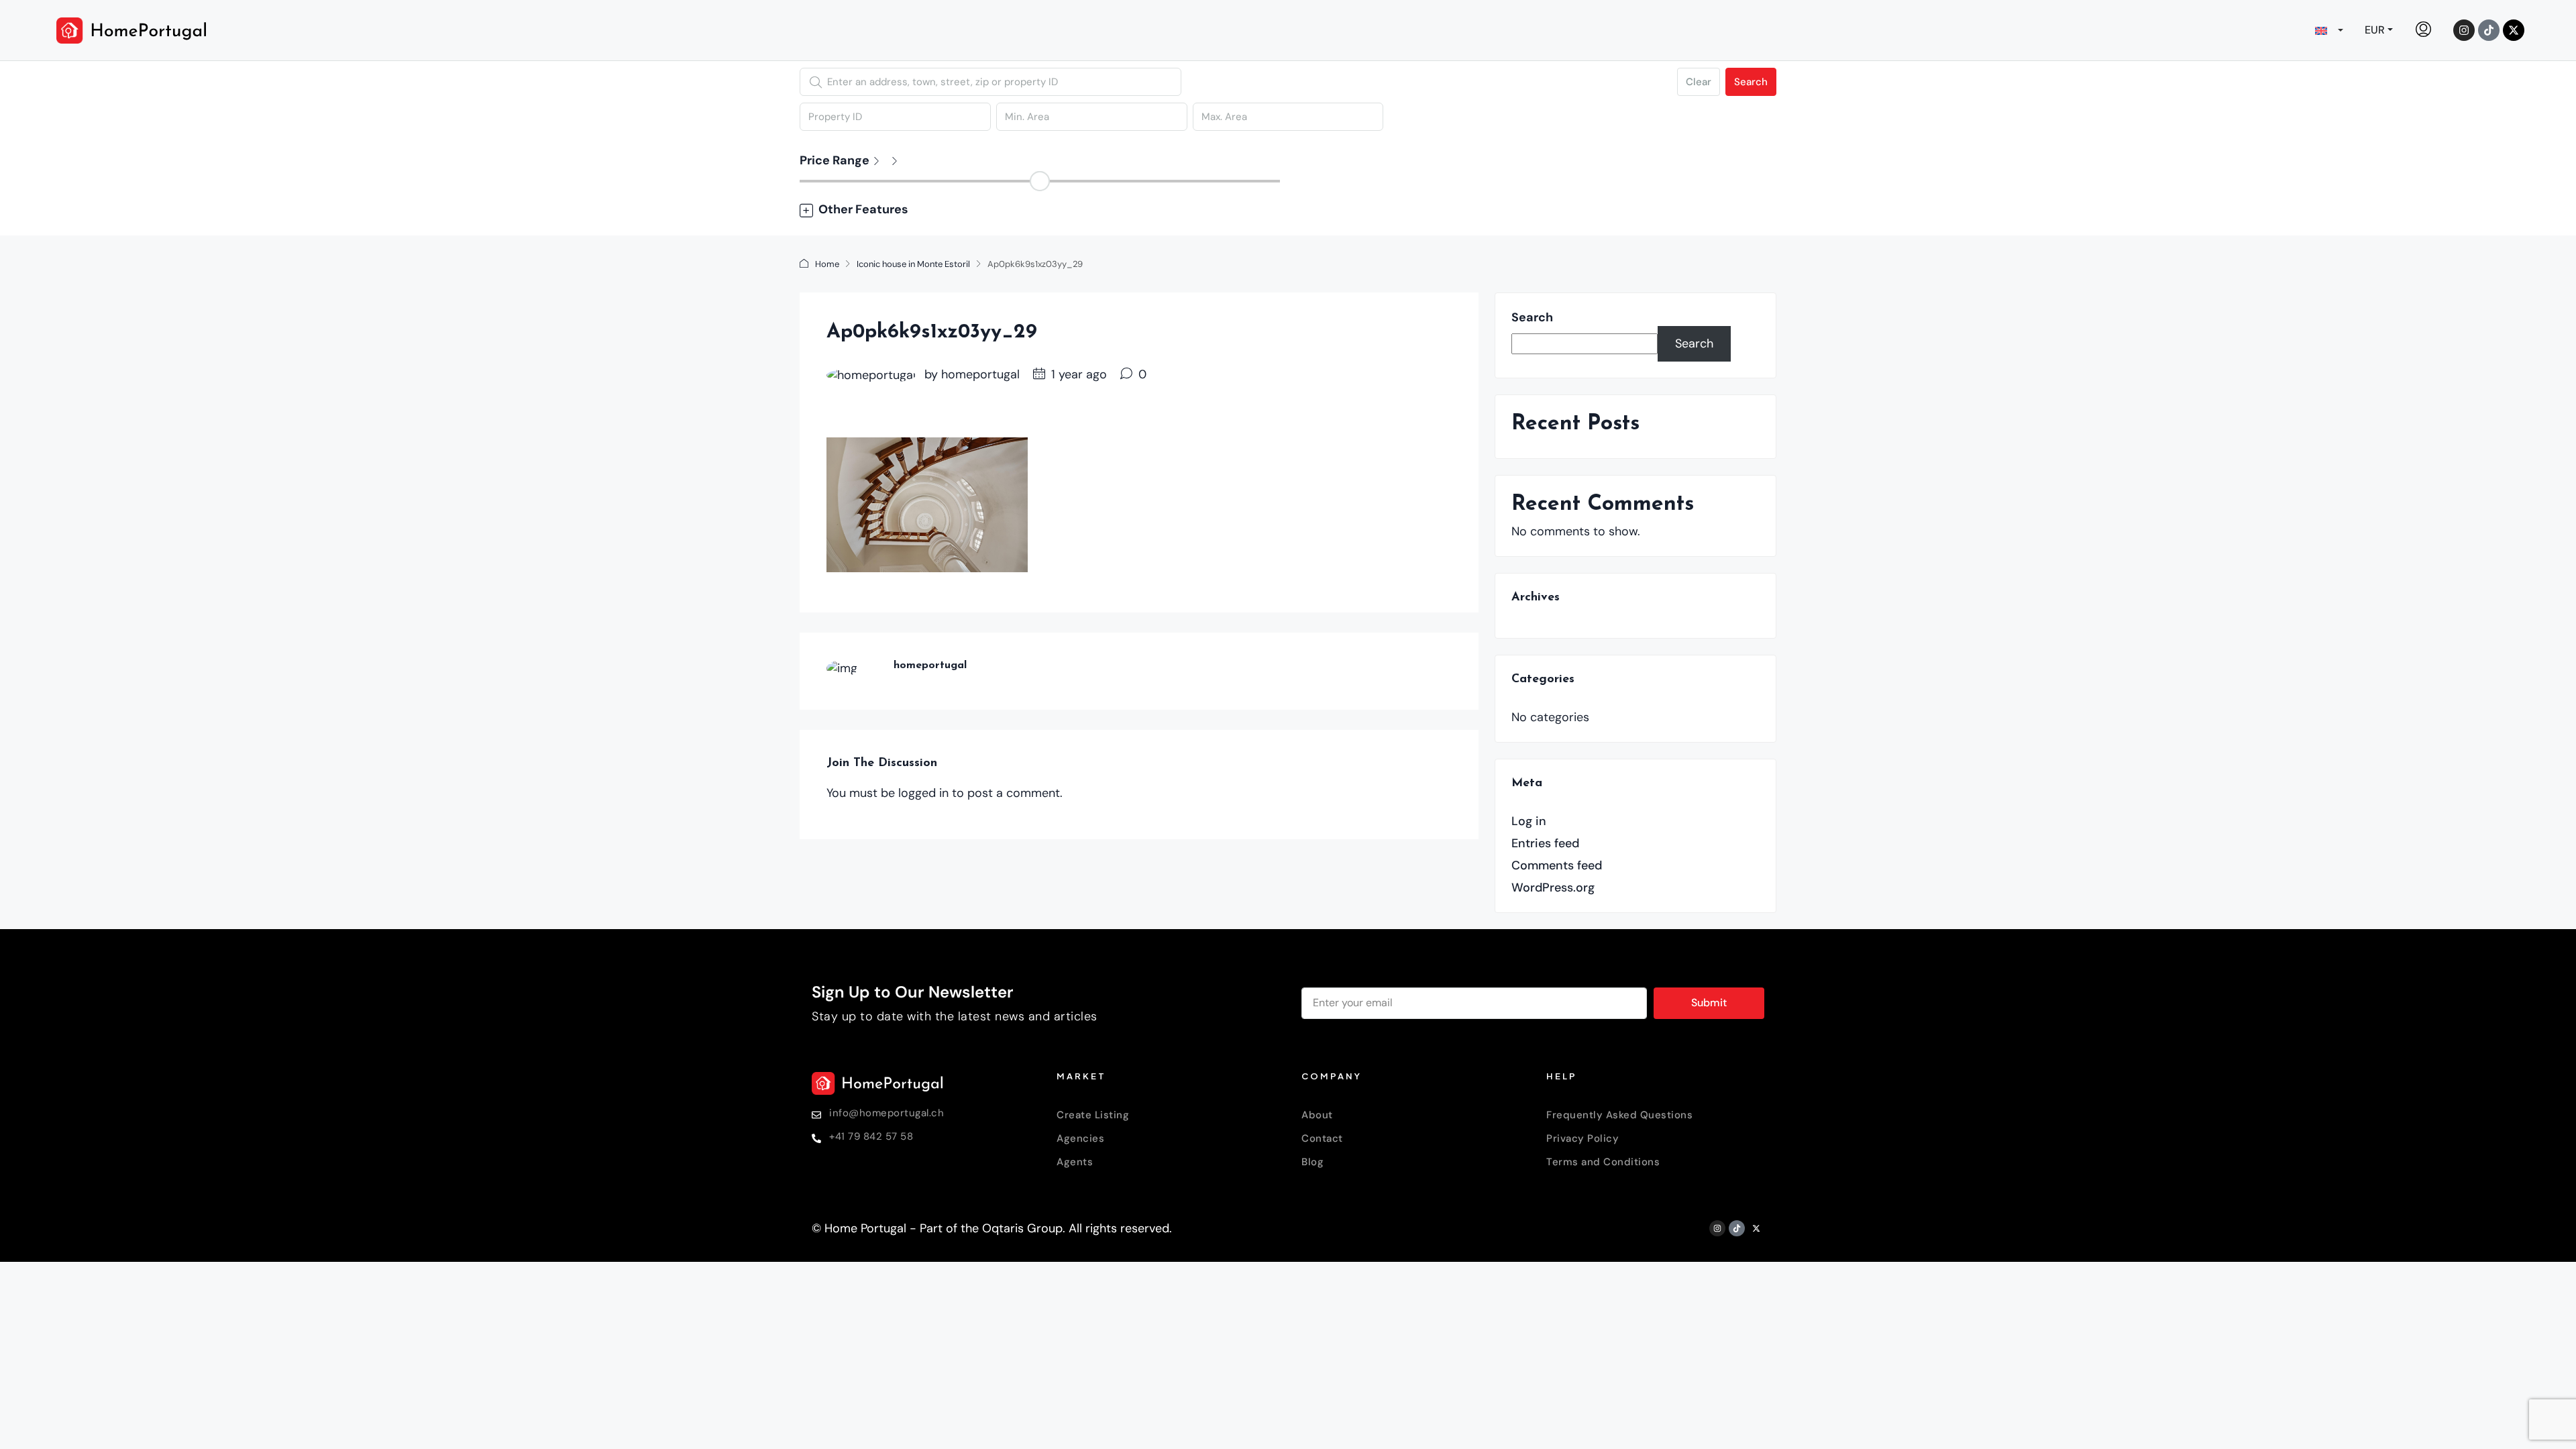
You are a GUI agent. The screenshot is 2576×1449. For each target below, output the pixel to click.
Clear (1699, 82)
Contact (1322, 1138)
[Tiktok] (2489, 30)
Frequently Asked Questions (1619, 1115)
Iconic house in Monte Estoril (913, 264)
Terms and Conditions (1603, 1162)
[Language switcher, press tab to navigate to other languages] (2329, 30)
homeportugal (980, 374)
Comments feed (1557, 865)
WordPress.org (1553, 888)
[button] (1288, 210)
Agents (1075, 1162)
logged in (923, 793)
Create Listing (1093, 1115)
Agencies (1080, 1138)
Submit (1709, 1003)
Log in (1529, 821)
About (1317, 1115)
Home (827, 264)
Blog (1312, 1162)
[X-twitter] (2514, 30)
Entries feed (1545, 843)
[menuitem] (2423, 30)
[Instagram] (2464, 30)
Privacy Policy (1582, 1138)
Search (1751, 82)
